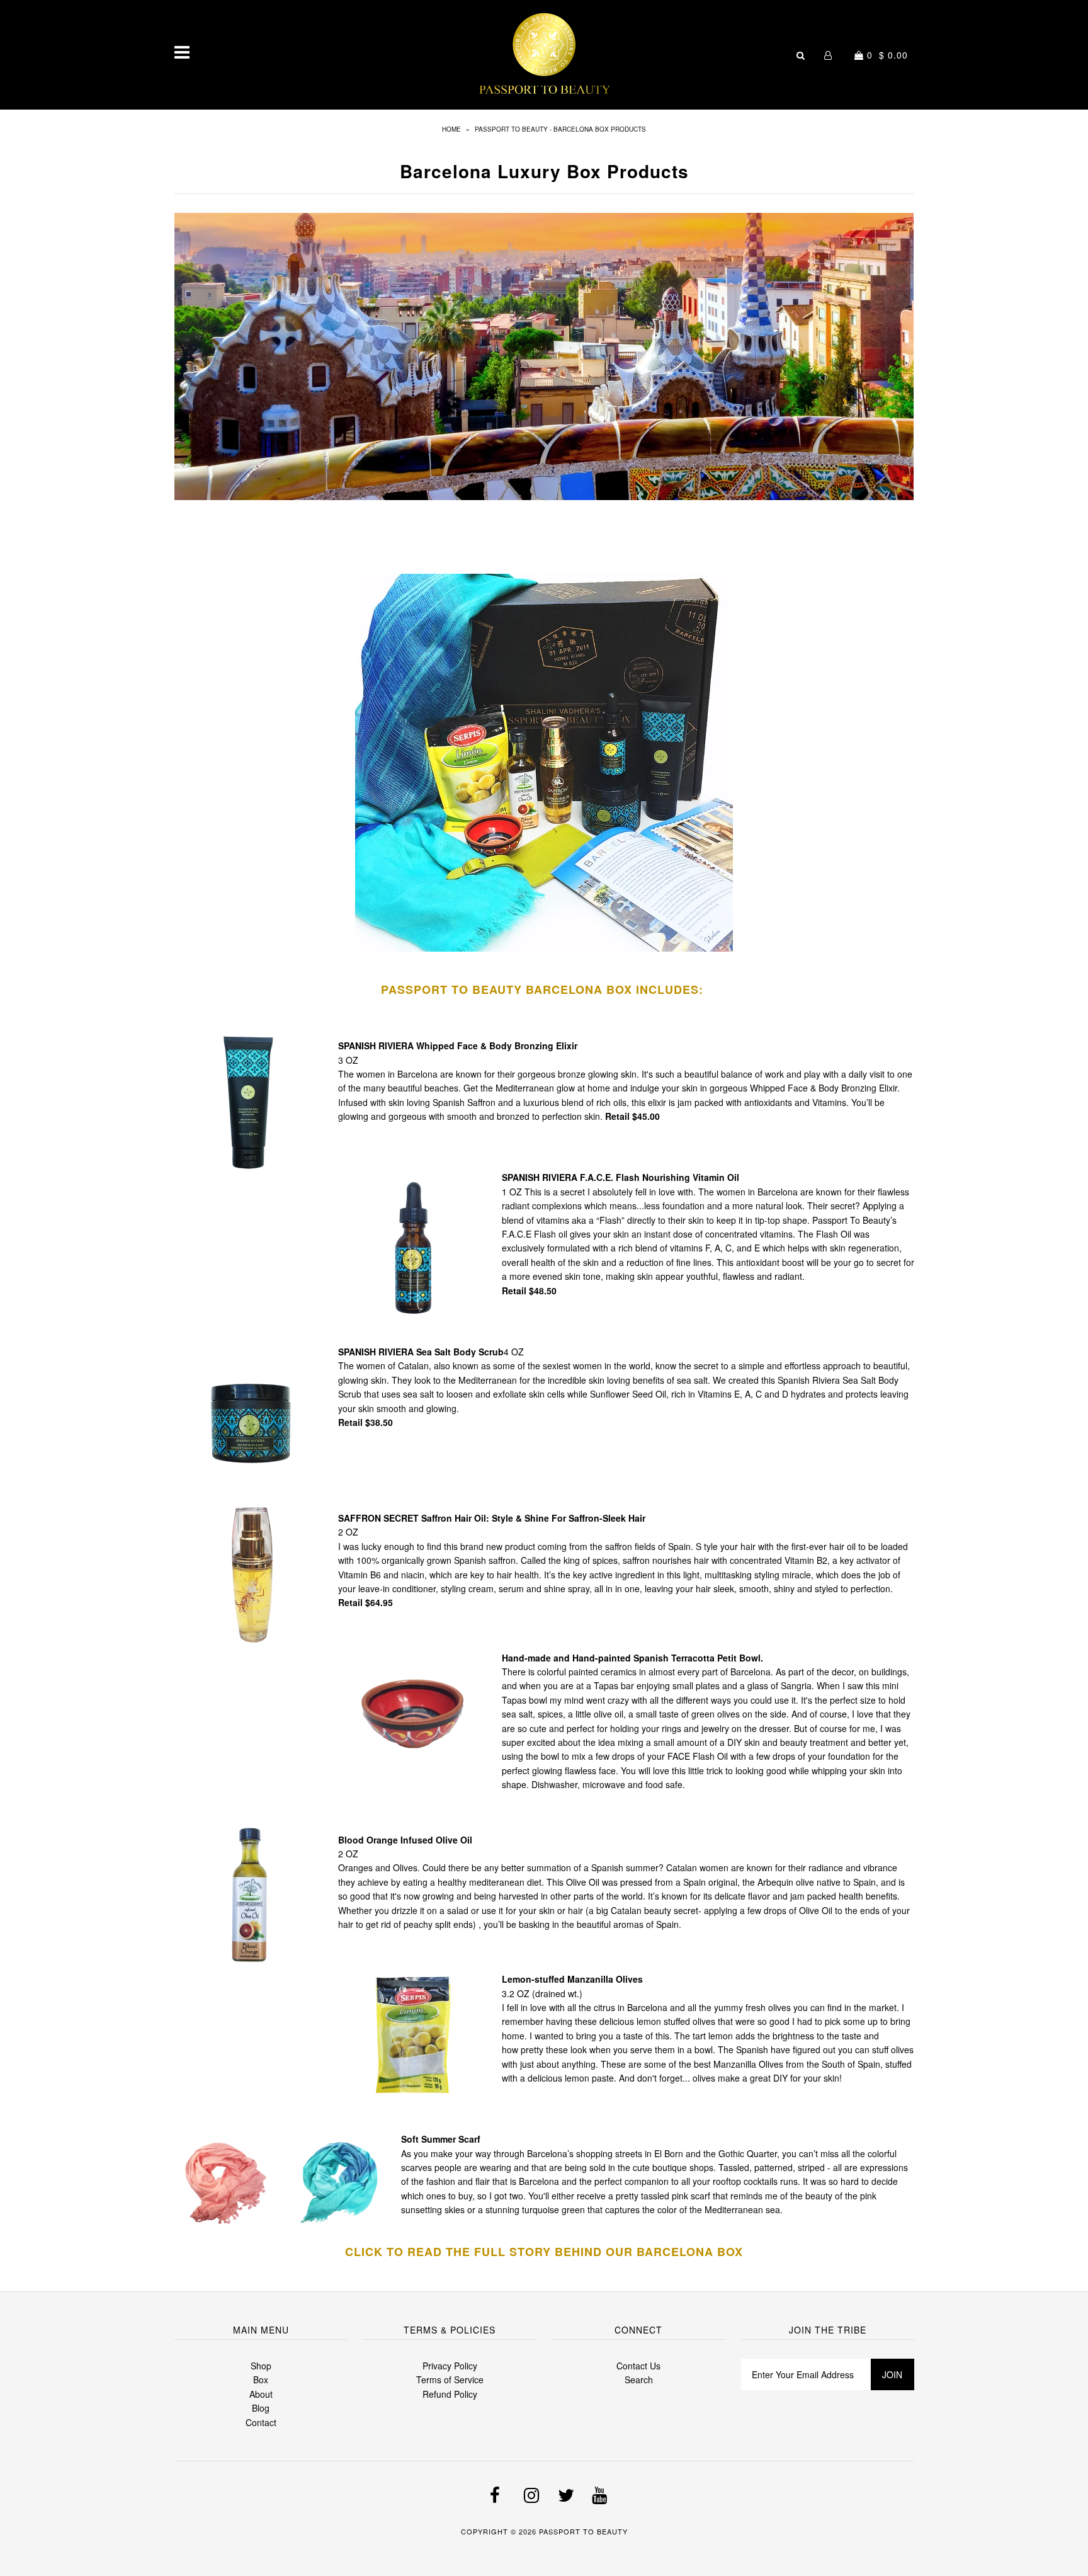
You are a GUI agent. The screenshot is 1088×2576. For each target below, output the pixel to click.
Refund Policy (450, 2394)
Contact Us (638, 2366)
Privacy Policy (450, 2366)
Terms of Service (450, 2379)
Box (261, 2379)
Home (451, 129)
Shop (261, 2366)
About (261, 2394)
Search (639, 2379)
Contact (261, 2422)
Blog (261, 2408)
